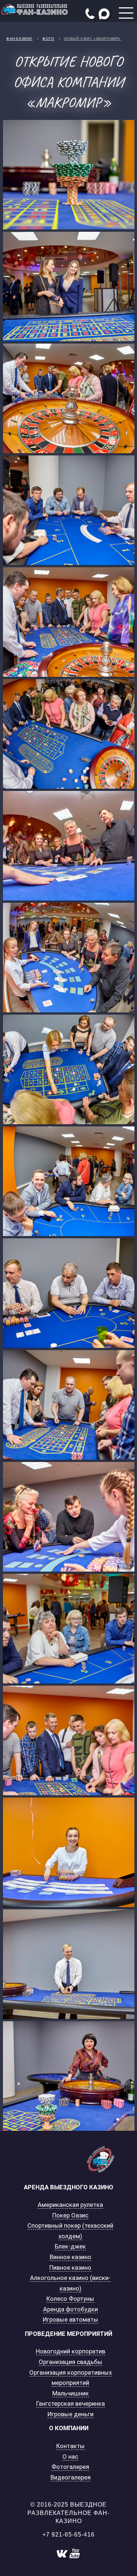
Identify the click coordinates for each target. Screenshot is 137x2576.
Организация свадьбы (71, 2362)
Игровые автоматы (71, 2319)
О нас (70, 2456)
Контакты (71, 2446)
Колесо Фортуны (70, 2299)
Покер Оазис (70, 2215)
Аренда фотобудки (71, 2309)
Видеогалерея (71, 2477)
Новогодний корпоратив (71, 2351)
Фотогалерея (70, 2467)
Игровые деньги (71, 2414)
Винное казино (71, 2257)
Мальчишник (71, 2393)
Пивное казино (70, 2268)
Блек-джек (70, 2246)
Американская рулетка (70, 2205)
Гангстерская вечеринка (71, 2403)
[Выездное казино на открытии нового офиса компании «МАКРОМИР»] (69, 175)
